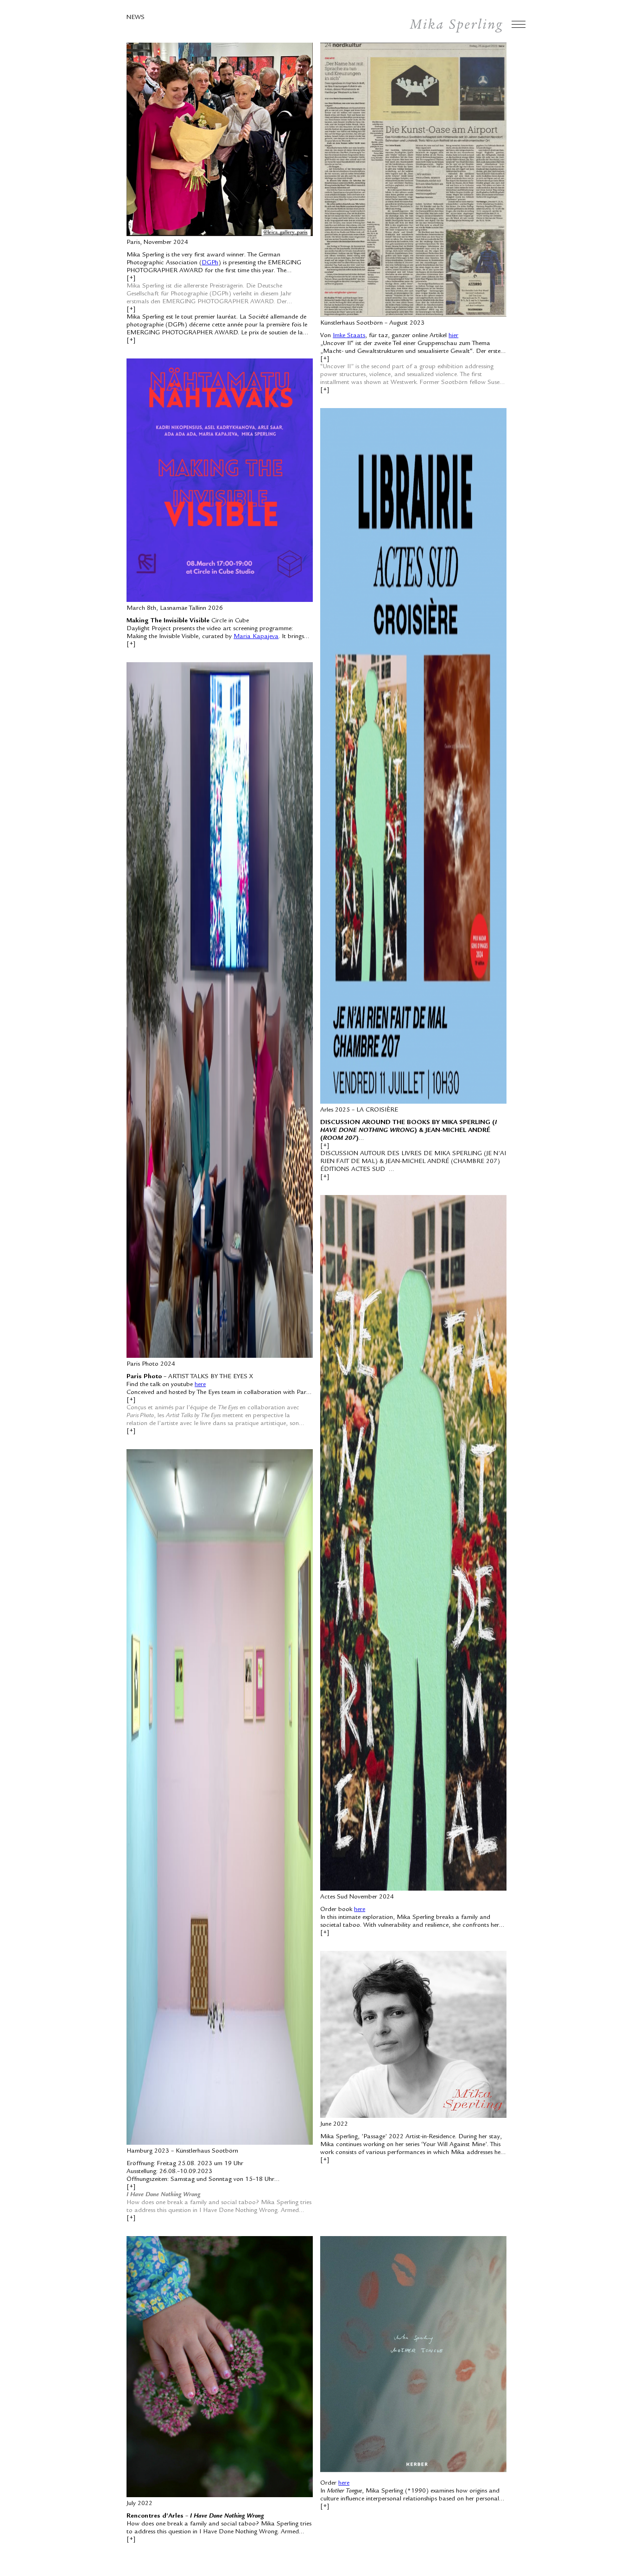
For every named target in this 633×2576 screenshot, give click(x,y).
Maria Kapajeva (256, 637)
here (200, 1385)
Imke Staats (349, 336)
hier (453, 336)
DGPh (210, 263)
